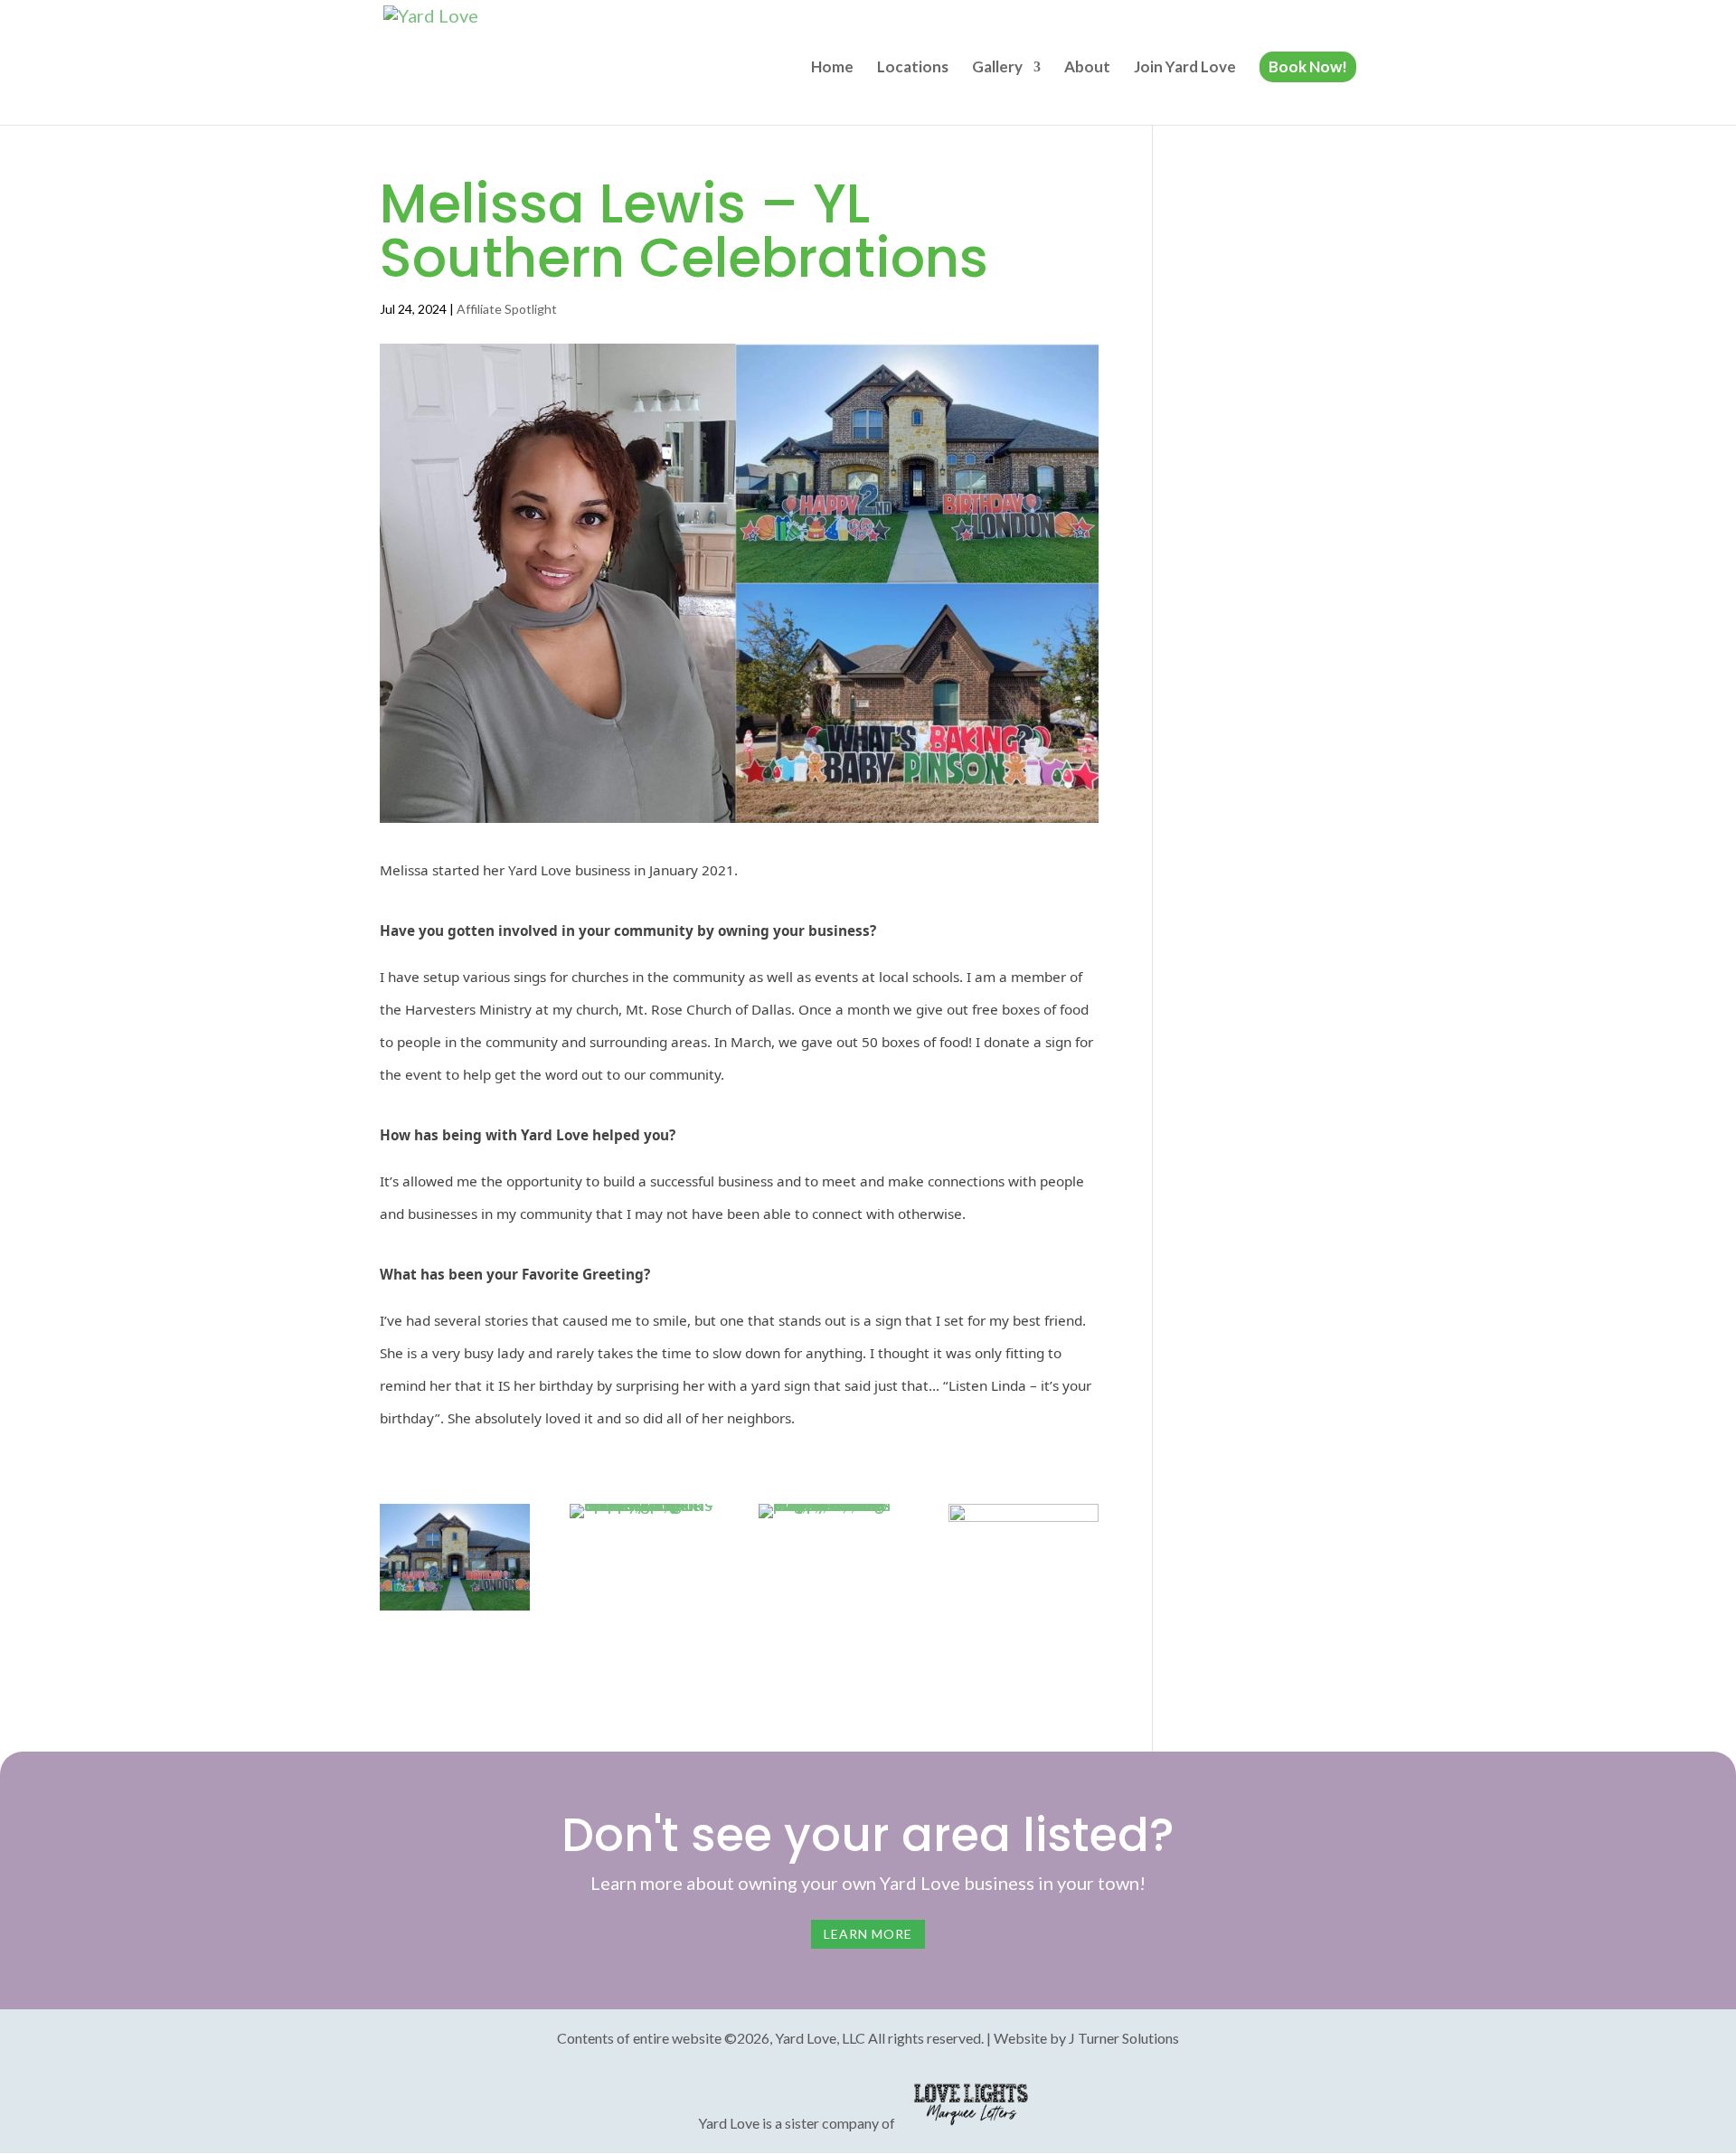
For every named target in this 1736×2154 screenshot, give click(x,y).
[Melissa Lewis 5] (1024, 1611)
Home (832, 68)
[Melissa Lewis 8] (455, 1611)
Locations (913, 68)
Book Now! (1308, 66)
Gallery (997, 68)
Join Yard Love (1185, 68)
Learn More (868, 1934)
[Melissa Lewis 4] (834, 1518)
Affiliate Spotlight (507, 309)
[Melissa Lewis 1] (645, 1518)
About (1087, 68)
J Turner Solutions (1124, 2038)
